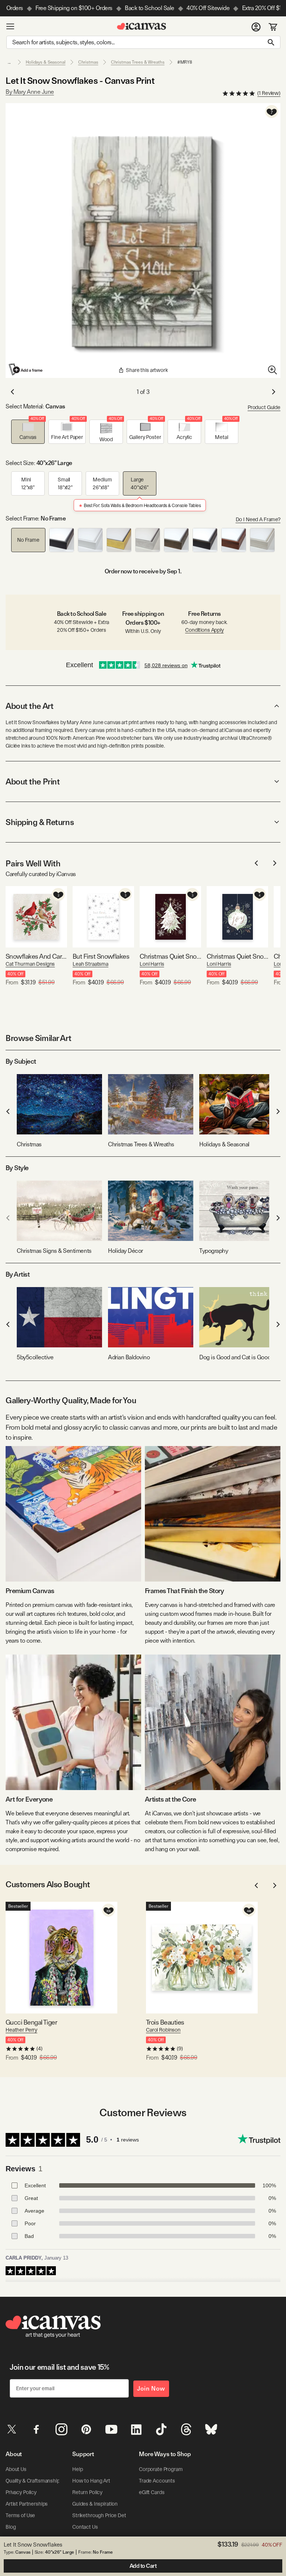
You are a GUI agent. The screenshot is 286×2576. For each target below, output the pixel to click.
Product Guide (264, 407)
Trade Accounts (157, 2481)
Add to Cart (143, 2566)
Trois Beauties (165, 2022)
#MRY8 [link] (185, 62)
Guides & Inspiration (95, 2504)
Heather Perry (21, 2030)
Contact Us (85, 2527)
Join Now (151, 2389)
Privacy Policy (21, 2492)
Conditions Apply (204, 630)
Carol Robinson (163, 2030)
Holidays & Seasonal (46, 62)
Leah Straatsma (90, 964)
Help (77, 2469)
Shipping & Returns (40, 822)
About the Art (29, 706)
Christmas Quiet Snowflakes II (170, 956)
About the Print (33, 781)
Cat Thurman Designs (30, 964)
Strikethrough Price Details (103, 2515)
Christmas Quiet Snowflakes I (237, 956)
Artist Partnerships (27, 2504)
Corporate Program (161, 2469)
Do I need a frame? (258, 519)
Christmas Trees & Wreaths (138, 62)
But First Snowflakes (101, 956)
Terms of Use (20, 2515)
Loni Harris (152, 964)
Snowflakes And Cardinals (36, 956)
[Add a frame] (26, 369)
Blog (11, 2527)
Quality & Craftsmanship (33, 2481)
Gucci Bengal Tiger (31, 2022)
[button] (28, 432)
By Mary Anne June (30, 92)
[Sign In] (256, 26)
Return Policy (87, 2492)
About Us (16, 2469)
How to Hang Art (91, 2481)
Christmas (88, 62)
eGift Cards (152, 2492)
